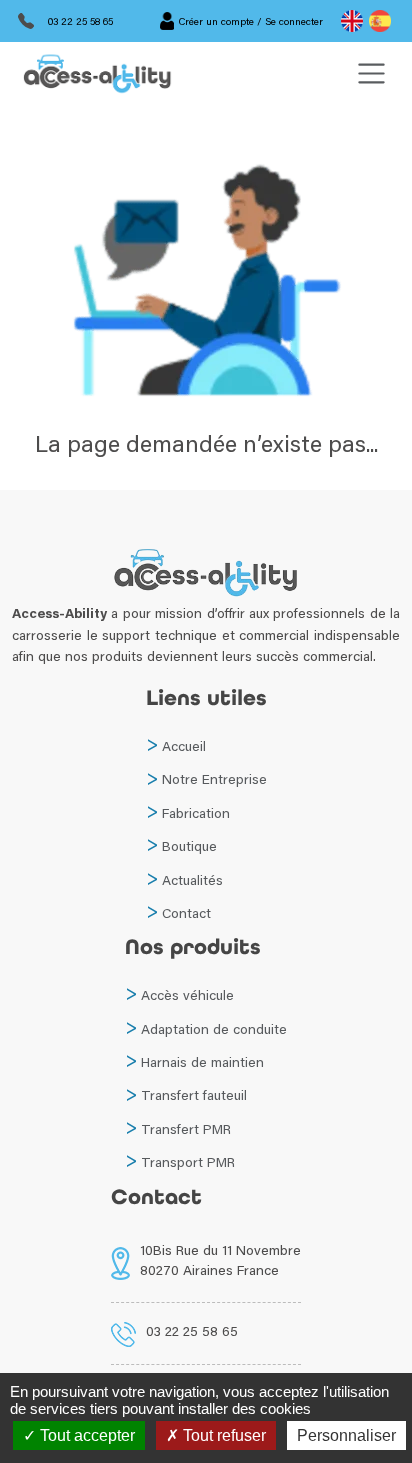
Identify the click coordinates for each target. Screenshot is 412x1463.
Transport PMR (188, 1162)
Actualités (192, 880)
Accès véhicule (187, 995)
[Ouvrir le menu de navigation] (371, 73)
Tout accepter (85, 1435)
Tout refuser (222, 1435)
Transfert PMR (186, 1129)
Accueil (184, 746)
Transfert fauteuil (194, 1095)
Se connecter (294, 21)
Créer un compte (216, 21)
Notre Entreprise (214, 779)
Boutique (189, 846)
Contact (186, 913)
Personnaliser (346, 1435)
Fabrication (196, 813)
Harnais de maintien (202, 1062)
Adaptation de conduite (214, 1029)
